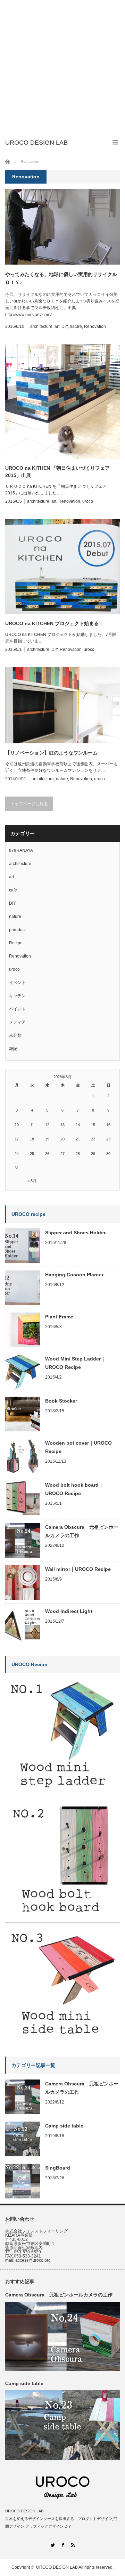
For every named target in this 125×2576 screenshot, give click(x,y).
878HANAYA (21, 850)
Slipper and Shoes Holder (75, 1233)
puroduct (17, 930)
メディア (17, 1022)
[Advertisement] (62, 66)
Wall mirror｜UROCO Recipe (78, 1569)
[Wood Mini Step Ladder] (62, 1792)
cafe (13, 890)
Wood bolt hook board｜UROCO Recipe (74, 1489)
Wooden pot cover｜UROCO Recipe (78, 1447)
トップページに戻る (29, 804)
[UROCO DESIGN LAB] (36, 143)
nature (76, 326)
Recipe (16, 943)
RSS (73, 2545)
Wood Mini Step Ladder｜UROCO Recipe (75, 1363)
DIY (65, 326)
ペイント (17, 1009)
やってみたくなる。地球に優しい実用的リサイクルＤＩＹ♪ (61, 278)
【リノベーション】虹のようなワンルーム (51, 753)
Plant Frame (59, 1317)
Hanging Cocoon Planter (74, 1275)
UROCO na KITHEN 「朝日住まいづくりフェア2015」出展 (57, 472)
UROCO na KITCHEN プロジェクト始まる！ (54, 623)
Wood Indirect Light (69, 1611)
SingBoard (58, 2168)
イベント (17, 983)
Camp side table (64, 2126)
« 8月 (32, 1181)
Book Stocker (61, 1401)
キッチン (17, 996)
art (57, 326)
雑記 (13, 1049)
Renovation (95, 326)
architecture (41, 326)
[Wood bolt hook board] (62, 1916)
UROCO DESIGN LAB (57, 2567)
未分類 (15, 1035)
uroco (88, 501)
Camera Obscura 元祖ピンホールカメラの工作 (82, 1531)
